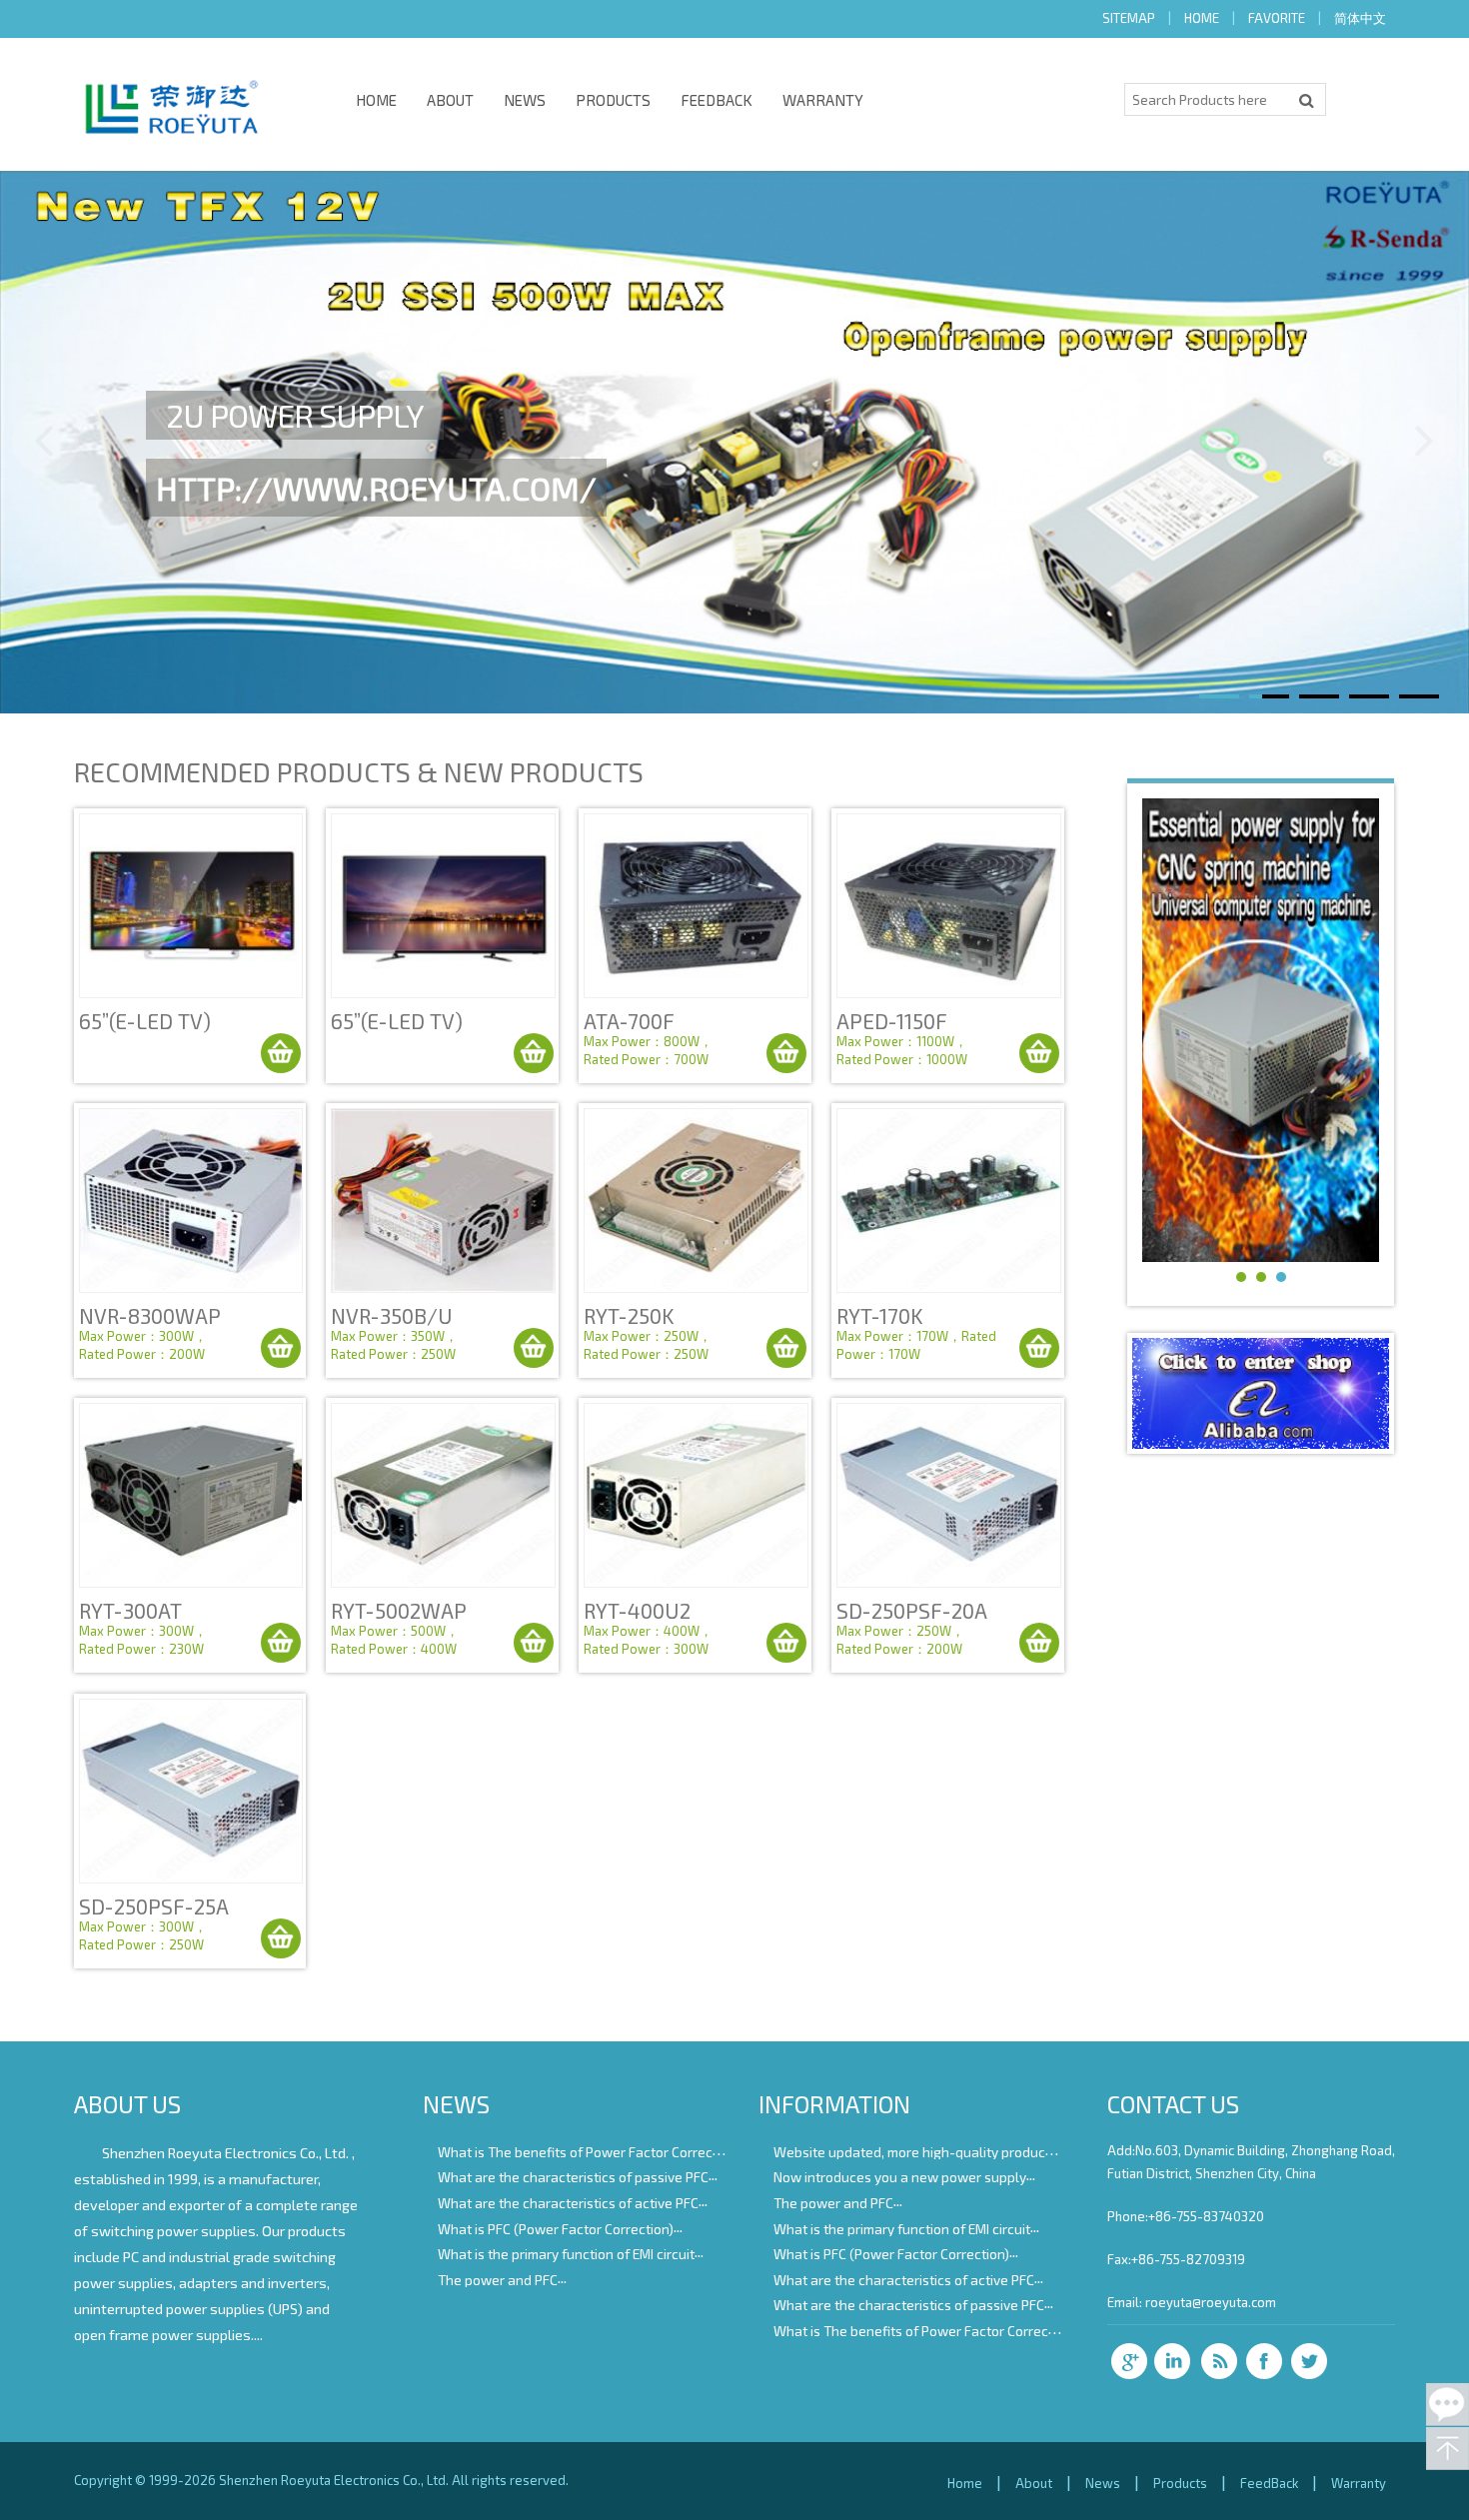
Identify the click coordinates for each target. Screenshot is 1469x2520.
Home (376, 100)
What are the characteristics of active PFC (568, 2203)
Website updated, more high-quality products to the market (959, 2151)
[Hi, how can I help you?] (1448, 2405)
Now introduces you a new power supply (900, 2177)
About (450, 100)
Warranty (823, 100)
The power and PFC (498, 2279)
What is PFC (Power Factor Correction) (556, 2228)
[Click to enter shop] (1261, 1442)
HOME (1202, 18)
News (525, 100)
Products (613, 100)
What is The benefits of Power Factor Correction (587, 2151)
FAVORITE (1277, 18)
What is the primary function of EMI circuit (566, 2254)
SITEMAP (1129, 18)
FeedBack (717, 100)
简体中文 (1360, 18)
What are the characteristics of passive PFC (573, 2177)
